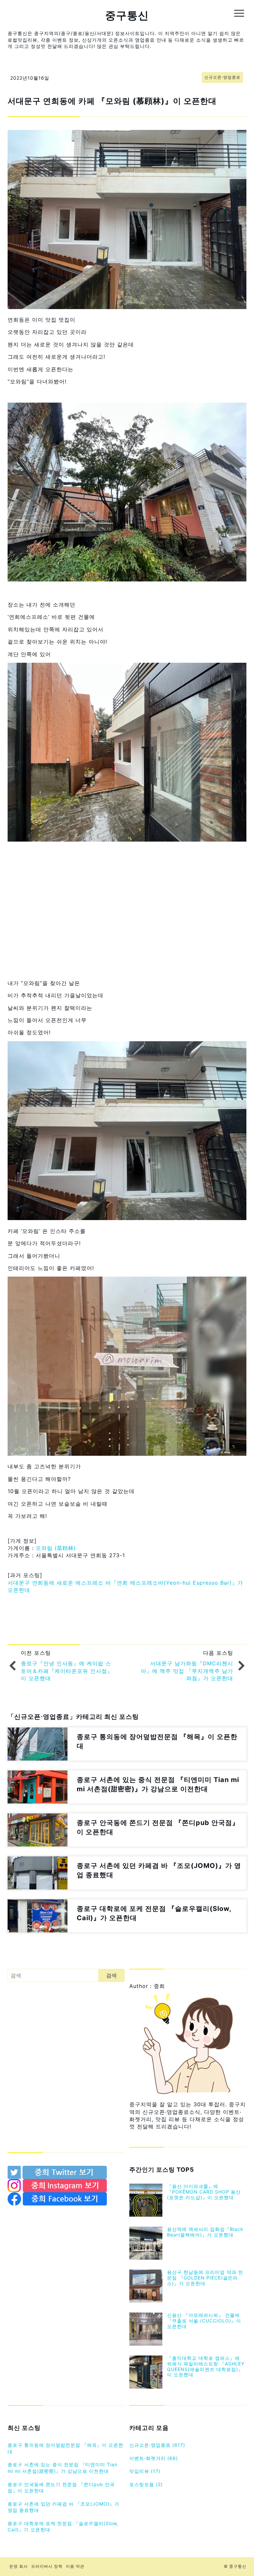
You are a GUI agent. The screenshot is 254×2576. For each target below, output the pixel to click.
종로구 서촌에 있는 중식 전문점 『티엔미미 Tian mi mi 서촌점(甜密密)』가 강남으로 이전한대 (63, 2468)
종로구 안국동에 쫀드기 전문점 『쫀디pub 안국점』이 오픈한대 (61, 2488)
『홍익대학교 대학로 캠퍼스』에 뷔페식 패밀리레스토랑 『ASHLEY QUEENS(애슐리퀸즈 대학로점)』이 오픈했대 (206, 2366)
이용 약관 (75, 2566)
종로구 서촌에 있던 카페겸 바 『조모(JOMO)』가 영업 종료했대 (63, 2507)
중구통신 (127, 15)
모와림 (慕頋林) (56, 1548)
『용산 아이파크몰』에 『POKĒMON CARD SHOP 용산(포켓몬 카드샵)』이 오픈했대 (204, 2192)
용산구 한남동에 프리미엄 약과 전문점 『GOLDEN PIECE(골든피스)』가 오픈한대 (205, 2278)
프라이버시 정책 (47, 2566)
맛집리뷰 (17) (145, 2471)
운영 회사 (19, 2566)
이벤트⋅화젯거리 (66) (154, 2458)
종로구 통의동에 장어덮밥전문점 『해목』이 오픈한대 (65, 2448)
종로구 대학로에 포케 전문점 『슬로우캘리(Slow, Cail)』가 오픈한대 (63, 2527)
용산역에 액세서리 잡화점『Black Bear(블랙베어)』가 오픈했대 (205, 2232)
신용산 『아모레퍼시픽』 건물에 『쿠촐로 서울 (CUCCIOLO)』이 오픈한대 (204, 2321)
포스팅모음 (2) (146, 2484)
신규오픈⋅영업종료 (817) (157, 2445)
